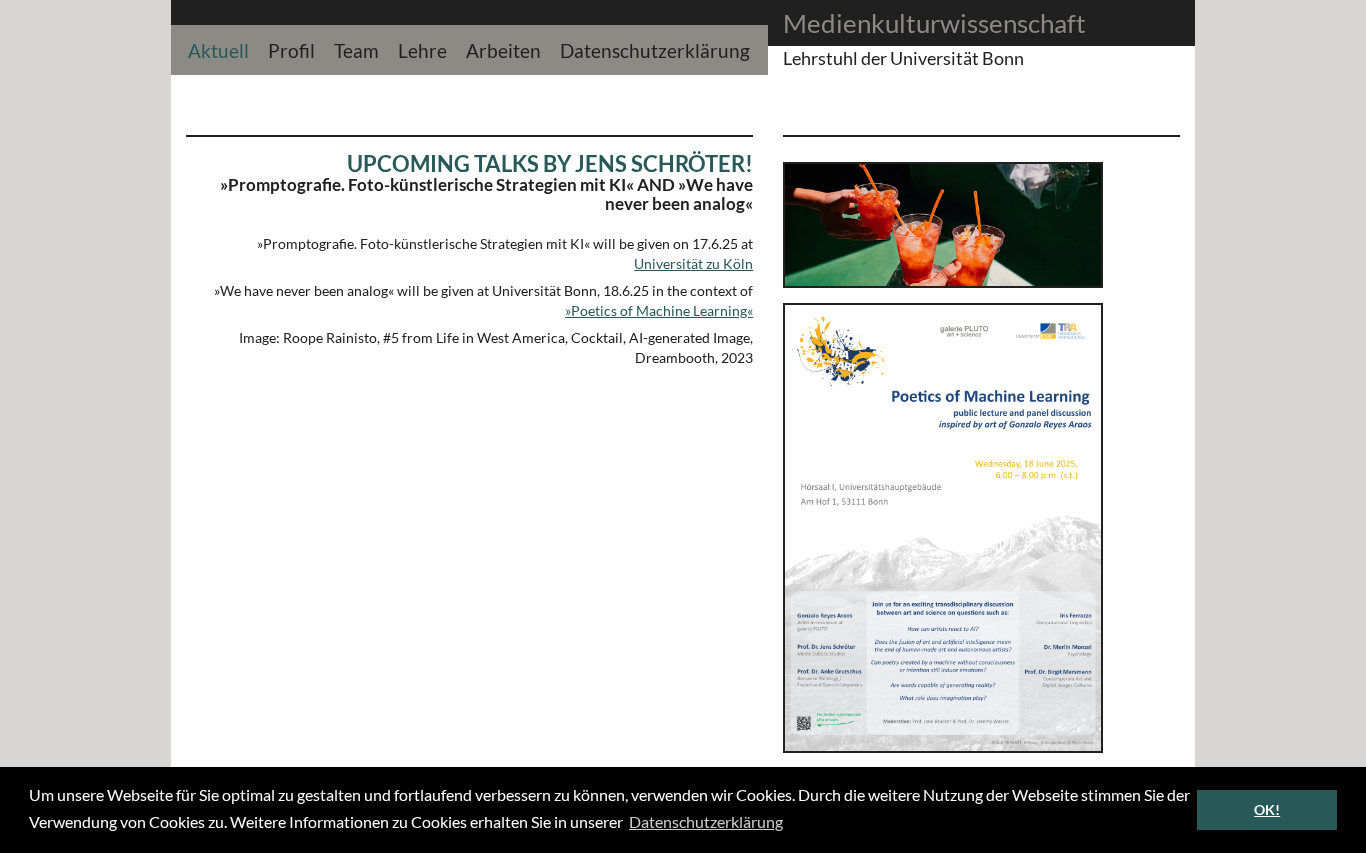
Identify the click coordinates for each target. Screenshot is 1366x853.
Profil (291, 48)
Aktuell (218, 48)
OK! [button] (1267, 809)
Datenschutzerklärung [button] (706, 821)
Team (356, 48)
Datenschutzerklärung (655, 48)
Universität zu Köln (693, 263)
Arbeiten (503, 48)
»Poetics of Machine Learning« (659, 310)
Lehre (422, 48)
